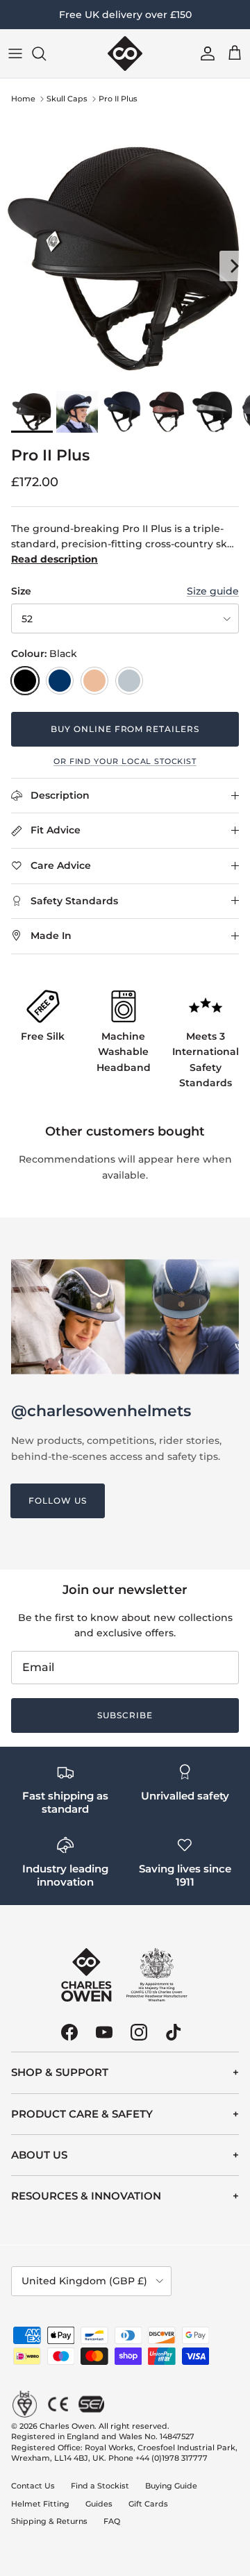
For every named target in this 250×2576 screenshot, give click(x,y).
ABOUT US (39, 2155)
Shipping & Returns (49, 2521)
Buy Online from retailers (125, 729)
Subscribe (125, 1715)
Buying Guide (171, 2486)
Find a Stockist (100, 2486)
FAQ (112, 2521)
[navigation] (125, 2072)
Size (21, 591)
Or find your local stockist (125, 762)
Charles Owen (67, 2426)
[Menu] (15, 53)
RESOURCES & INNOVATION (86, 2196)
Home (23, 99)
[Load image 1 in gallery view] (125, 259)
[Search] (46, 53)
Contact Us (33, 2486)
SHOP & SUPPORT (60, 2072)
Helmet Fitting (40, 2504)
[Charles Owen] (125, 53)
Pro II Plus (118, 99)
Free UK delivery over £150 (125, 15)
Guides (99, 2504)
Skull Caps (67, 99)
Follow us (58, 1501)
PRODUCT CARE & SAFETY (82, 2114)
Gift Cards (148, 2504)
